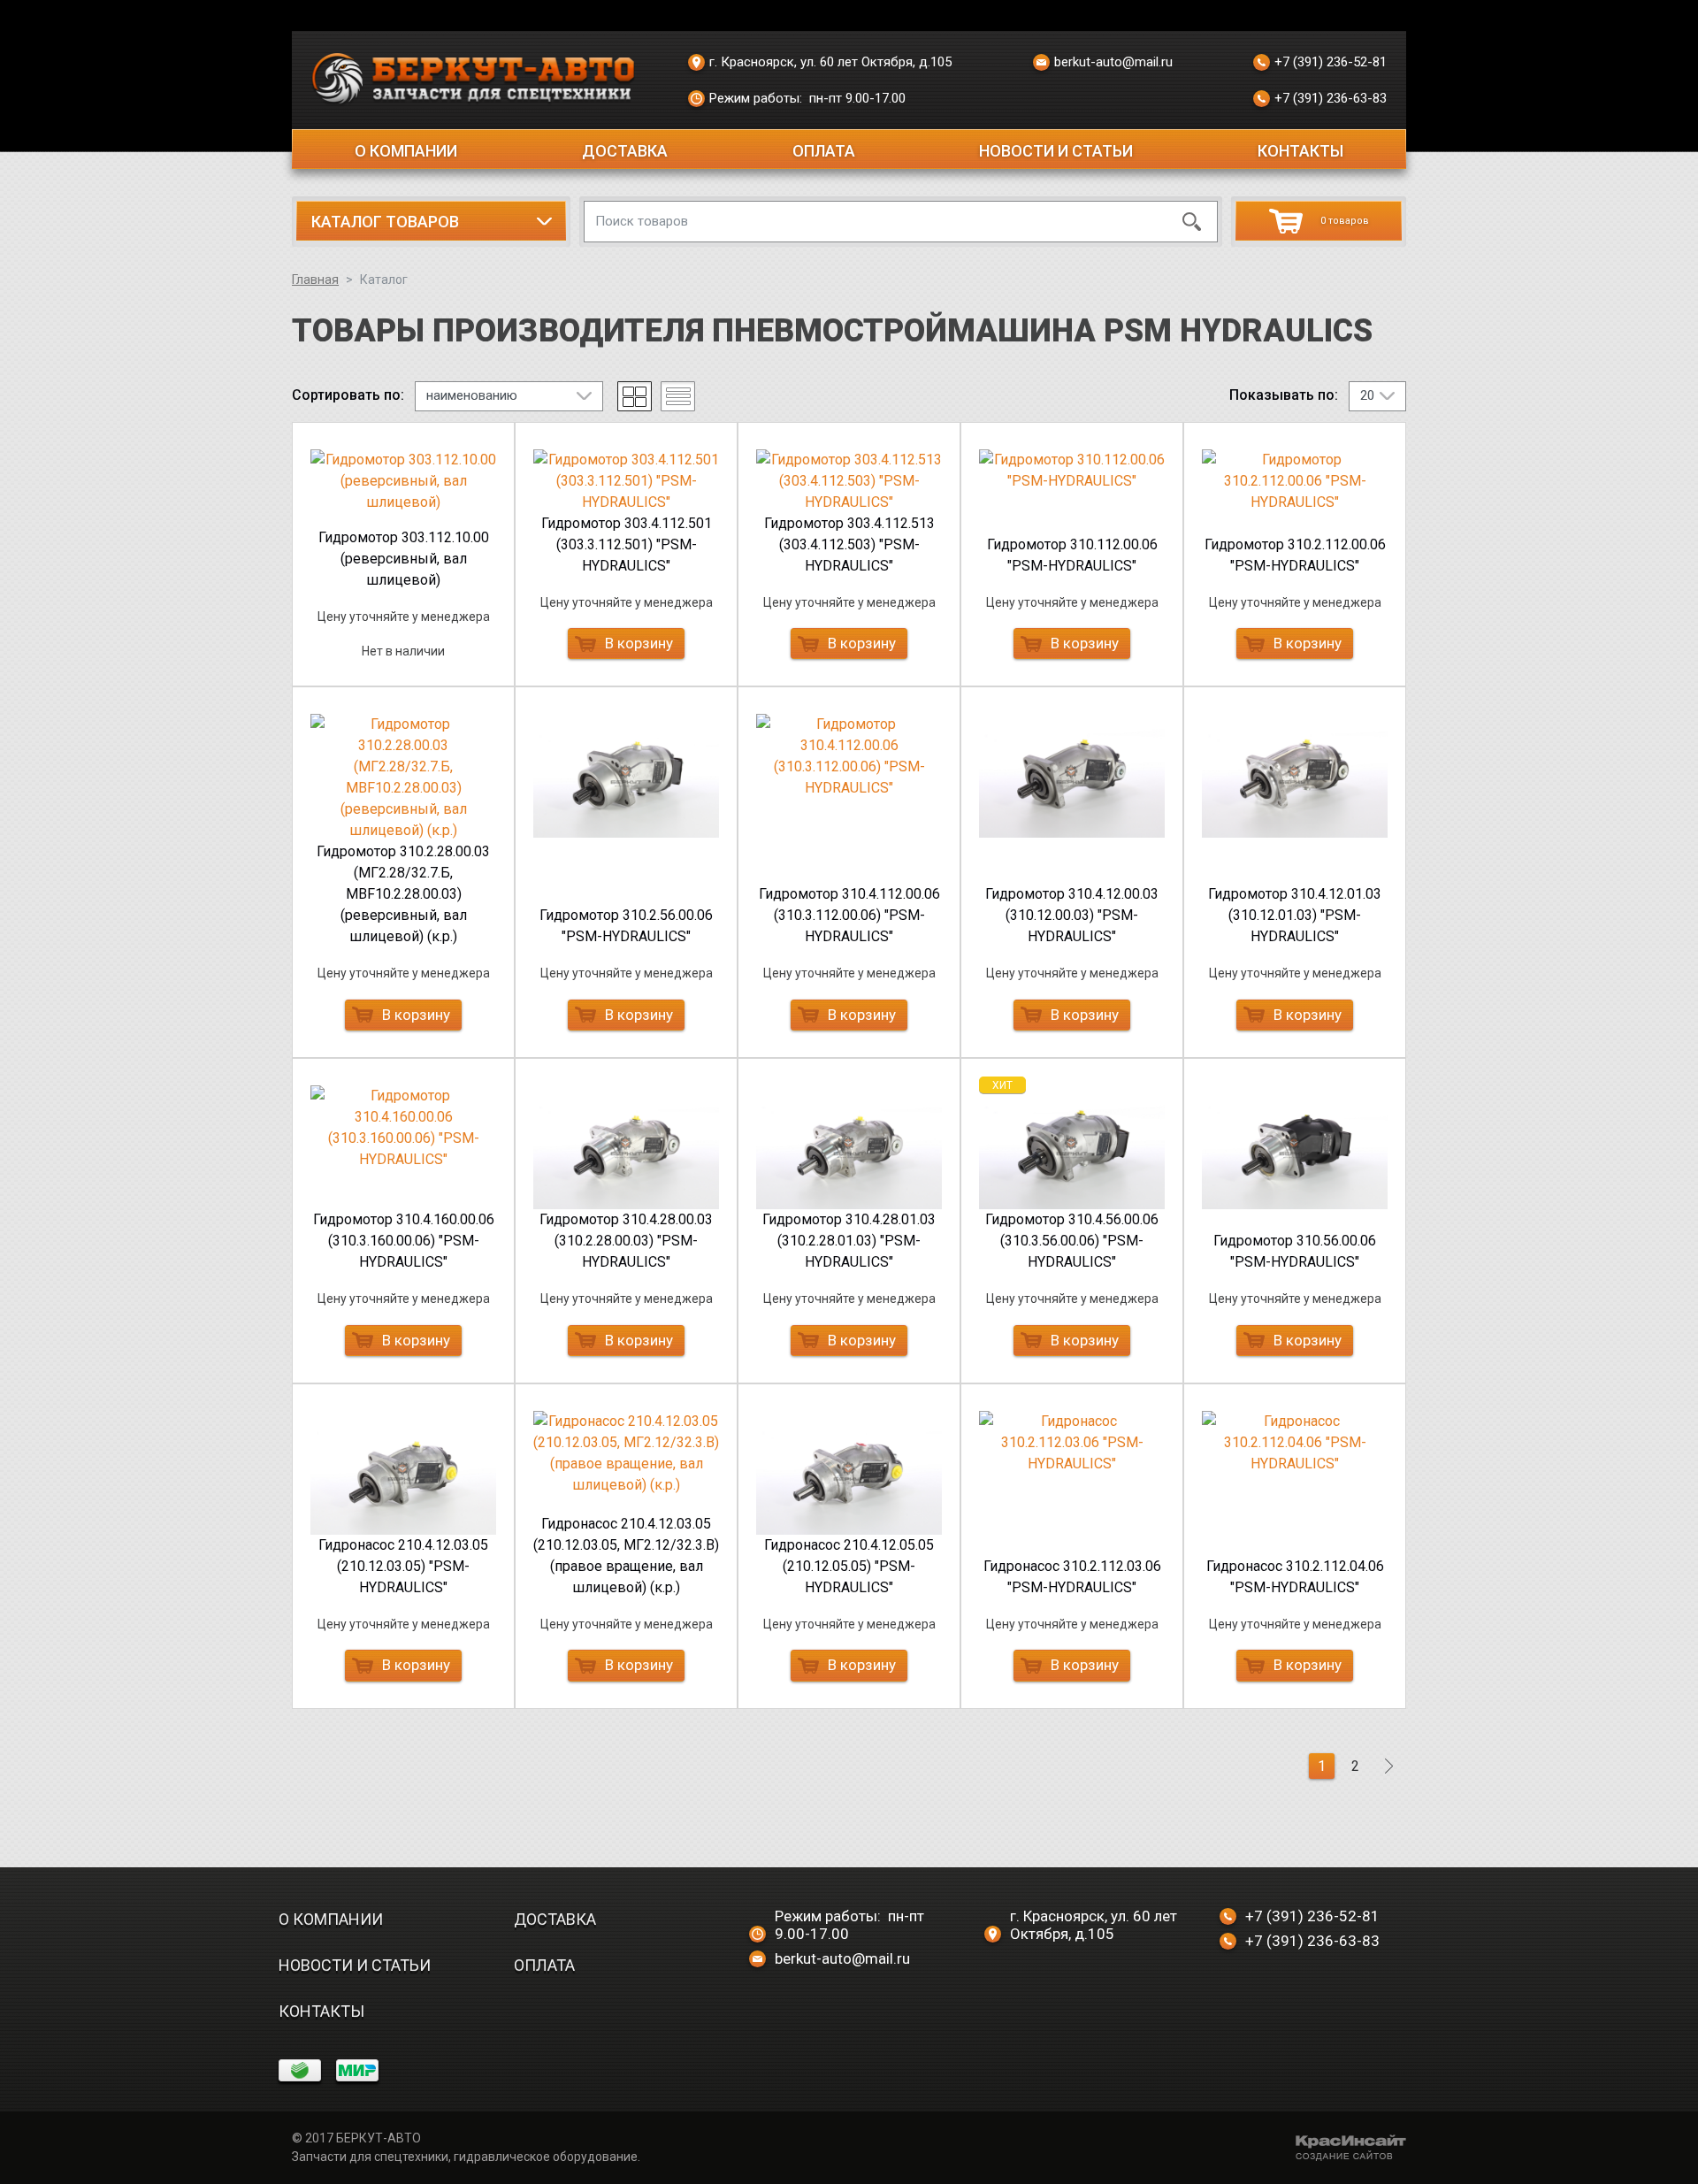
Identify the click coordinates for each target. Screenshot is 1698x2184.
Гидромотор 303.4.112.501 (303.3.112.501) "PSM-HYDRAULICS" (627, 544)
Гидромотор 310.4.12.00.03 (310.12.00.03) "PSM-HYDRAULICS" (1072, 915)
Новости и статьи (1056, 151)
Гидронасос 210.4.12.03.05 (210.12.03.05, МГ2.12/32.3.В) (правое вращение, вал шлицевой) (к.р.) (626, 1556)
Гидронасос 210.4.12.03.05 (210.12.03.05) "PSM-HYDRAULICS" (403, 1566)
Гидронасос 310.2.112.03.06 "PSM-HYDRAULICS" (1072, 1577)
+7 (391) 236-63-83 (1331, 98)
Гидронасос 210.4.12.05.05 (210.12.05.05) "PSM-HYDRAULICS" (849, 1566)
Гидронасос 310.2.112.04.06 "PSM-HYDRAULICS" (1295, 1577)
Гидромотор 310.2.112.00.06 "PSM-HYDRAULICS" (1295, 555)
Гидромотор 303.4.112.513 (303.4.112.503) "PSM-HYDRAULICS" (849, 544)
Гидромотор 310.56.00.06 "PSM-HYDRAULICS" (1295, 1251)
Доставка (625, 151)
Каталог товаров (385, 222)
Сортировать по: (348, 395)
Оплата (824, 151)
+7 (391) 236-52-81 (1331, 62)
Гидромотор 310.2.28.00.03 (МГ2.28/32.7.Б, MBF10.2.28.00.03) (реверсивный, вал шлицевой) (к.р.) (403, 894)
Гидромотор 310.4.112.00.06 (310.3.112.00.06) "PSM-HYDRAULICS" (849, 915)
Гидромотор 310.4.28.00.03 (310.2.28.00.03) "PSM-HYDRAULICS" (626, 1241)
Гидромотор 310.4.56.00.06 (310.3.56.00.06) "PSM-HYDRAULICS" (1072, 1241)
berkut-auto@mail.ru (1113, 62)
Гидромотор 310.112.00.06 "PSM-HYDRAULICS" (1072, 555)
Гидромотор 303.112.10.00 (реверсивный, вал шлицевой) (404, 559)
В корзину (639, 643)
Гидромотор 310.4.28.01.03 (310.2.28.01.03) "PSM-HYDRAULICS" (849, 1241)
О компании (406, 151)
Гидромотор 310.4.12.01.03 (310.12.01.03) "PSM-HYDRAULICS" (1295, 915)
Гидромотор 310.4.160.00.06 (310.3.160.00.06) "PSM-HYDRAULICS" (404, 1241)
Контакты (1300, 151)
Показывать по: (1284, 395)
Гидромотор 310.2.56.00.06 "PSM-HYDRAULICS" (626, 926)
